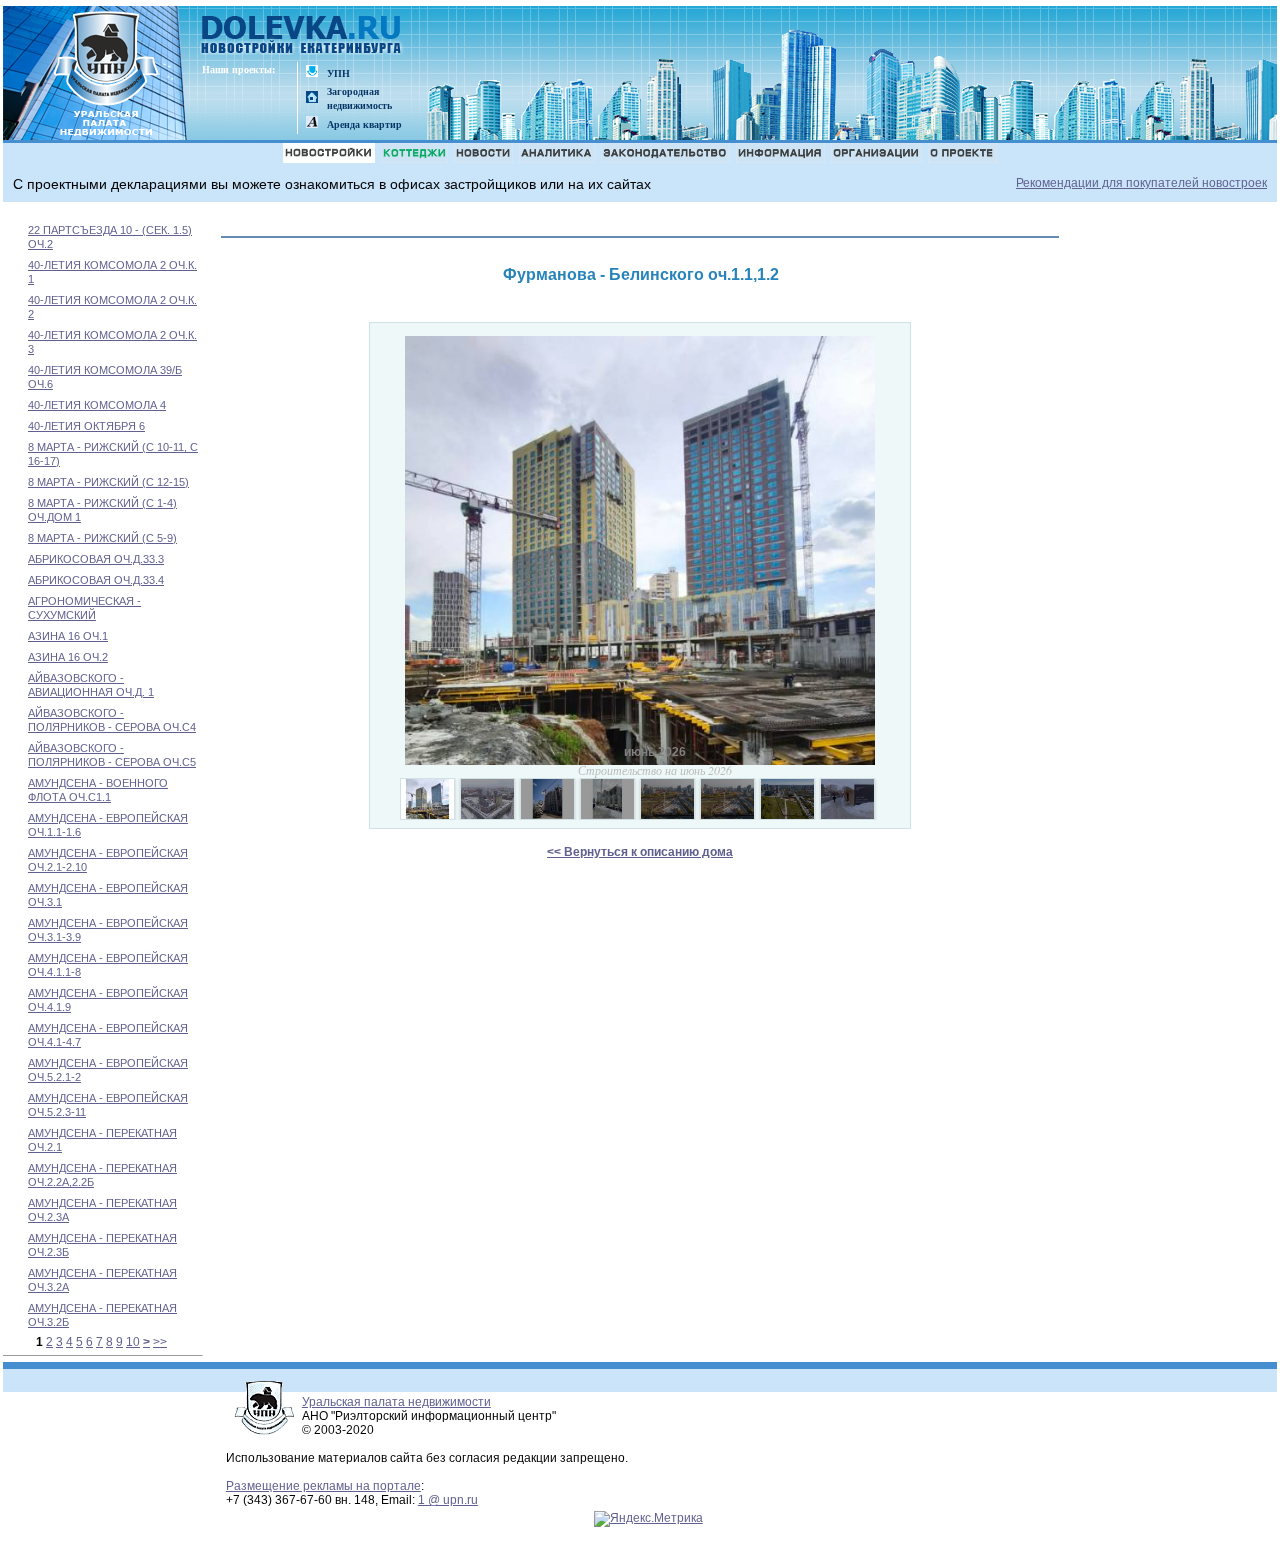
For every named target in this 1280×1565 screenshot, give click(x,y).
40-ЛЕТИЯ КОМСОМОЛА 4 (97, 405)
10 (133, 1342)
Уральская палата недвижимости (396, 1402)
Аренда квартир (364, 124)
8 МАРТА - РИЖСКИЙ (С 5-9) (102, 538)
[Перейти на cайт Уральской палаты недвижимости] (312, 72)
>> (160, 1342)
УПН (338, 73)
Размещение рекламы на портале (323, 1486)
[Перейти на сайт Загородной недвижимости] (312, 98)
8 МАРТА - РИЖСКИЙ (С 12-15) (108, 482)
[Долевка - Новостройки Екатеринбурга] (302, 36)
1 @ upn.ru (448, 1500)
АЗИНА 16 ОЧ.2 (68, 657)
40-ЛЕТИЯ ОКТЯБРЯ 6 (86, 426)
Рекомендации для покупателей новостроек (1141, 183)
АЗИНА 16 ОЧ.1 (68, 636)
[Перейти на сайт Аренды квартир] (312, 123)
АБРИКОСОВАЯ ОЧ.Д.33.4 (96, 580)
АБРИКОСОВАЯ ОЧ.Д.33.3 (96, 559)
